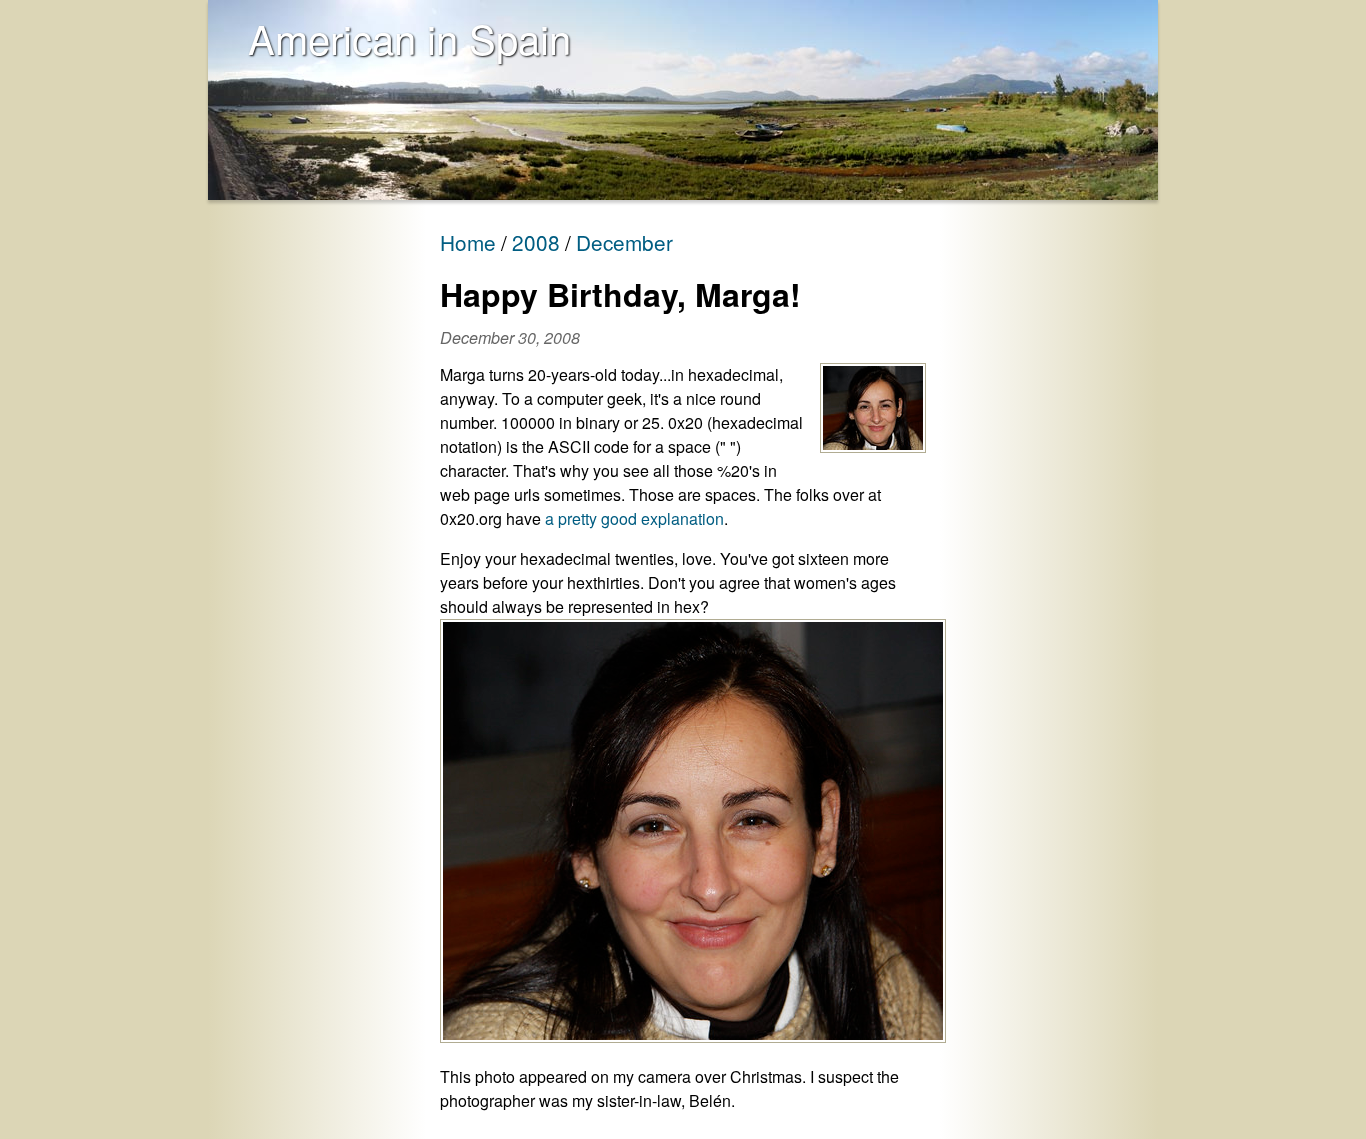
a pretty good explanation (634, 518)
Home (468, 242)
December (624, 242)
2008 (536, 242)
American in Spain (409, 37)
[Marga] (873, 409)
